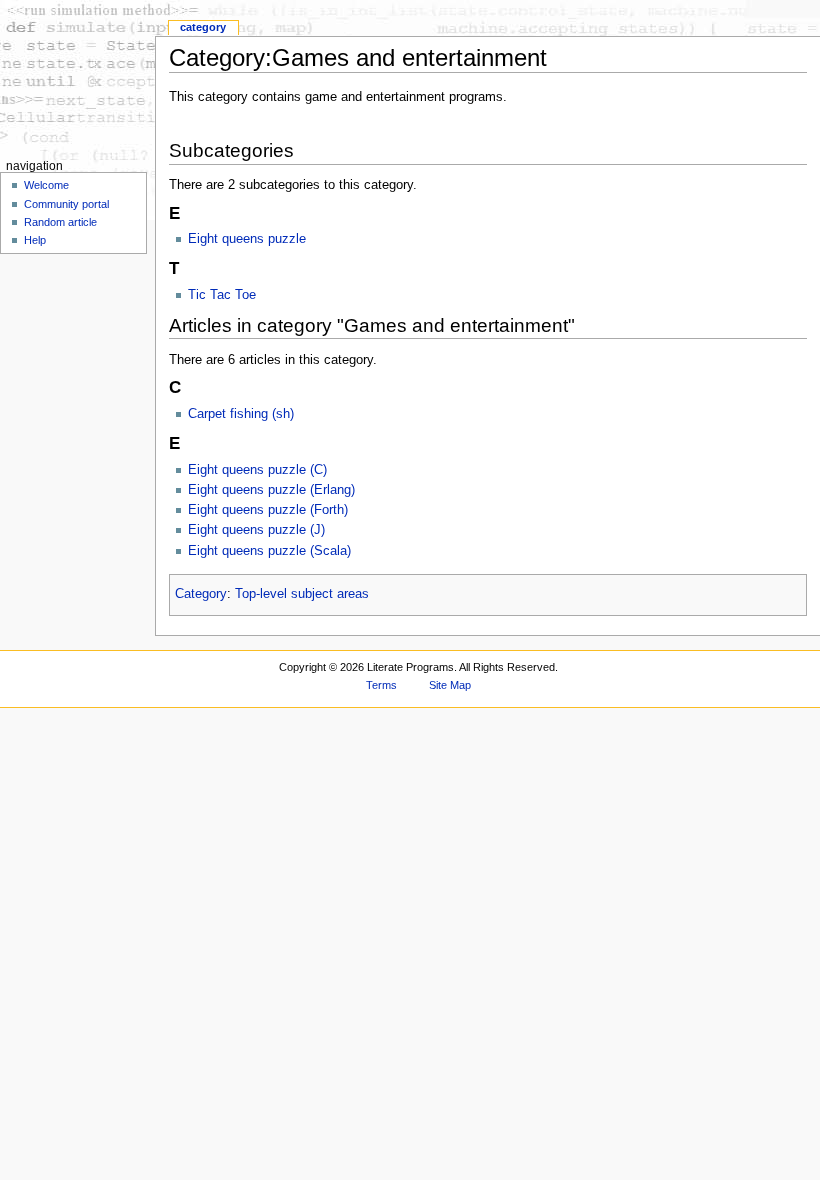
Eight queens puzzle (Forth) (268, 510)
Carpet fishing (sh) (241, 414)
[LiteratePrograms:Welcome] (77, 77)
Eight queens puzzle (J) (256, 530)
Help (35, 240)
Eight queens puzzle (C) (257, 470)
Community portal (66, 204)
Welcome (46, 185)
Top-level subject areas (302, 594)
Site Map (450, 685)
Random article (60, 222)
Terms (381, 685)
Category (201, 594)
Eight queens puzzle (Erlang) (271, 490)
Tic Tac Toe (222, 295)
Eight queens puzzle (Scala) (269, 551)
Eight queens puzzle (247, 239)
